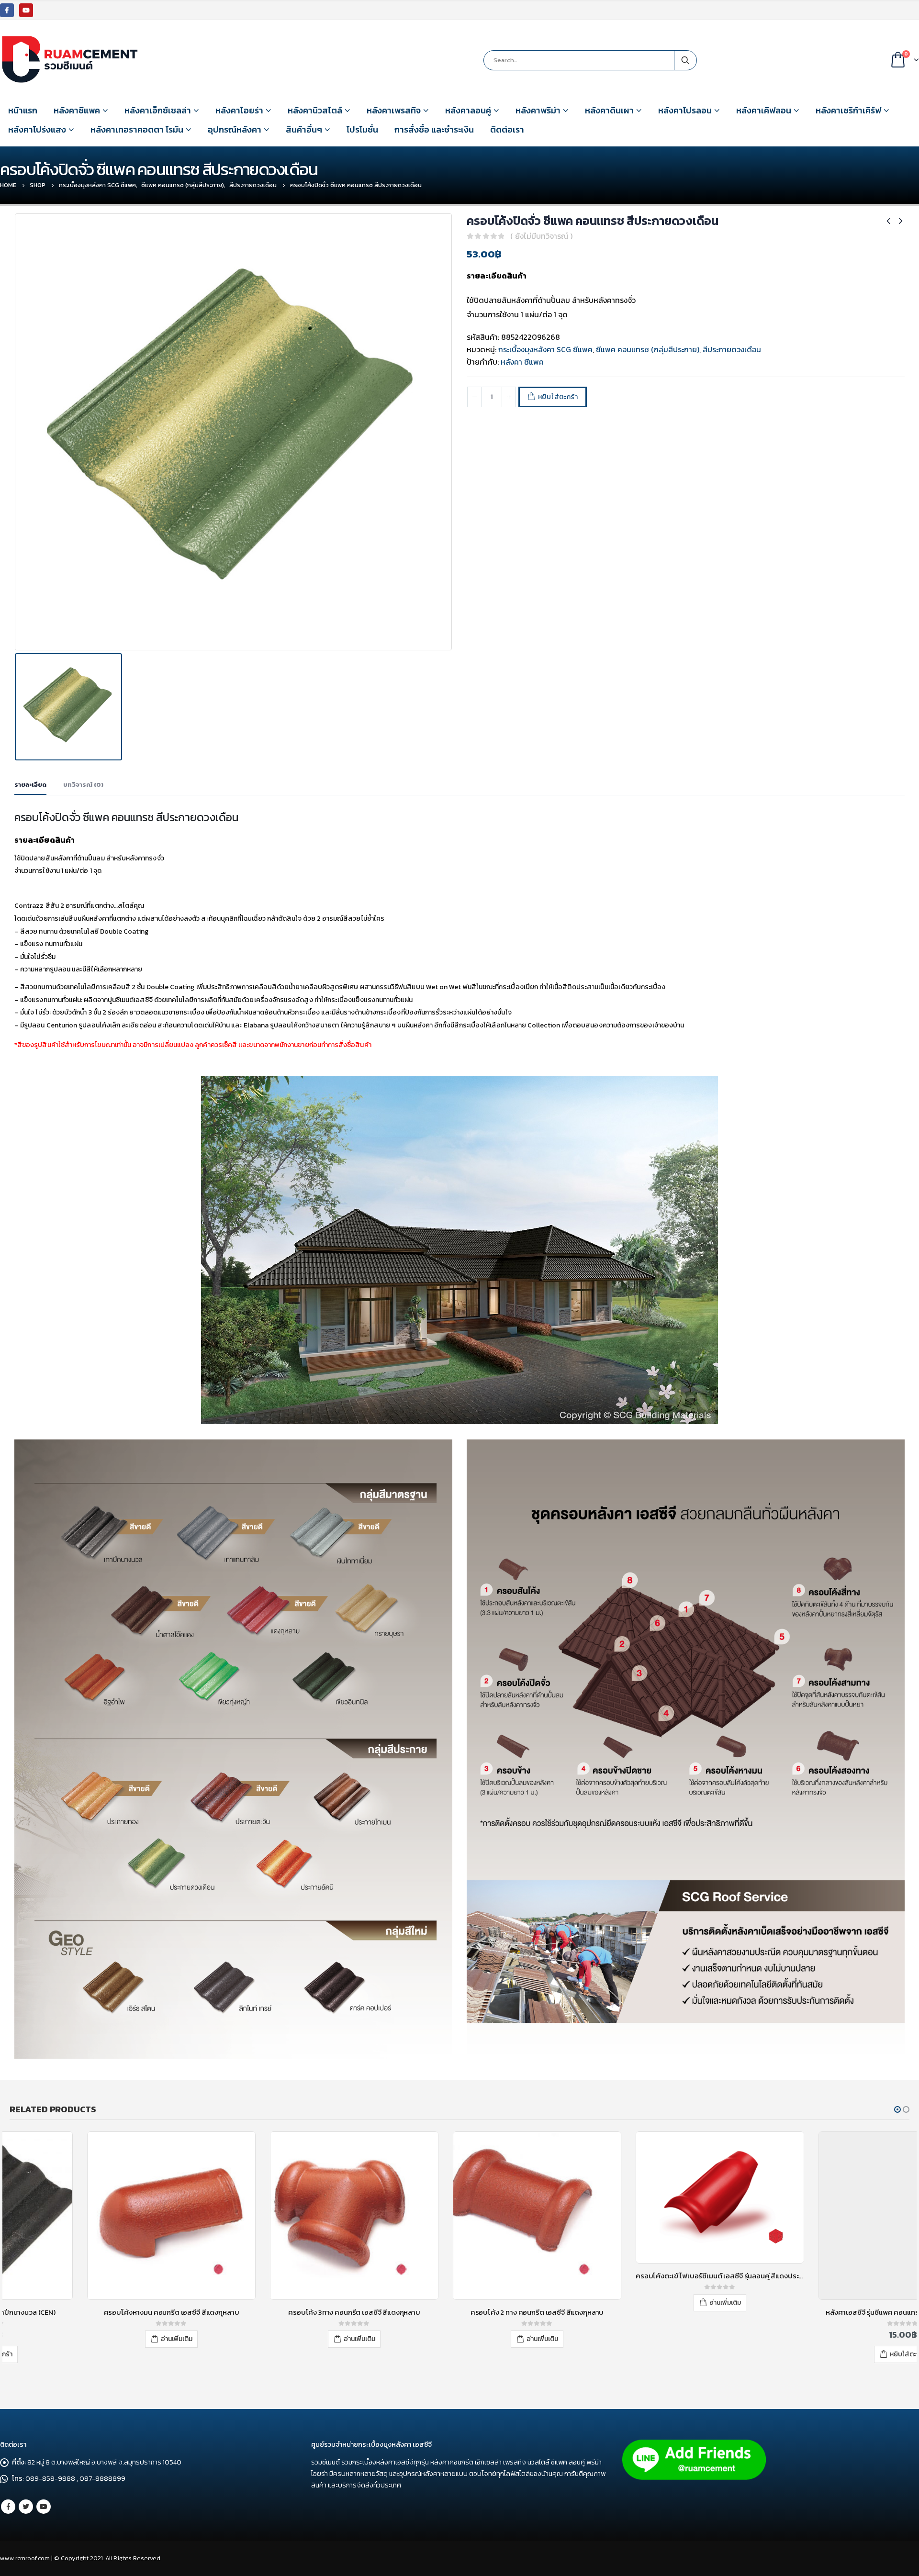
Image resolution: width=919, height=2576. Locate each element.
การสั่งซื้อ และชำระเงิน (434, 129)
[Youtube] (26, 10)
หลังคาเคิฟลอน (764, 110)
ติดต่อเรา (507, 129)
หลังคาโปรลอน (685, 110)
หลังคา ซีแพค (522, 362)
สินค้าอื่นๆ (304, 129)
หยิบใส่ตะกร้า (558, 397)
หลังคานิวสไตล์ (315, 110)
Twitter (26, 2507)
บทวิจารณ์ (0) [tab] (83, 785)
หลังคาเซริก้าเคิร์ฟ (848, 110)
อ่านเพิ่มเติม (99, 2339)
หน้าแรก (23, 110)
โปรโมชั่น (362, 129)
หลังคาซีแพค (77, 110)
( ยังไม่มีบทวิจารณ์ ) (541, 236)
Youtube (44, 2507)
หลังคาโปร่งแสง (37, 129)
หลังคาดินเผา (609, 110)
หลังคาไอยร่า (239, 110)
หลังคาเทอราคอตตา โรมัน (137, 129)
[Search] (685, 60)
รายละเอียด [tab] (30, 785)
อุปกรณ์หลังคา (235, 129)
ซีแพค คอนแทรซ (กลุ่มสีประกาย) (648, 349)
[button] (897, 2109)
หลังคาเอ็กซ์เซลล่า (158, 110)
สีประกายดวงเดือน (732, 349)
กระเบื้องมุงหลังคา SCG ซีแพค (545, 349)
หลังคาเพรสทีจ (394, 110)
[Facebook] (7, 10)
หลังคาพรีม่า (538, 110)
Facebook (8, 2507)
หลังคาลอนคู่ (468, 110)
